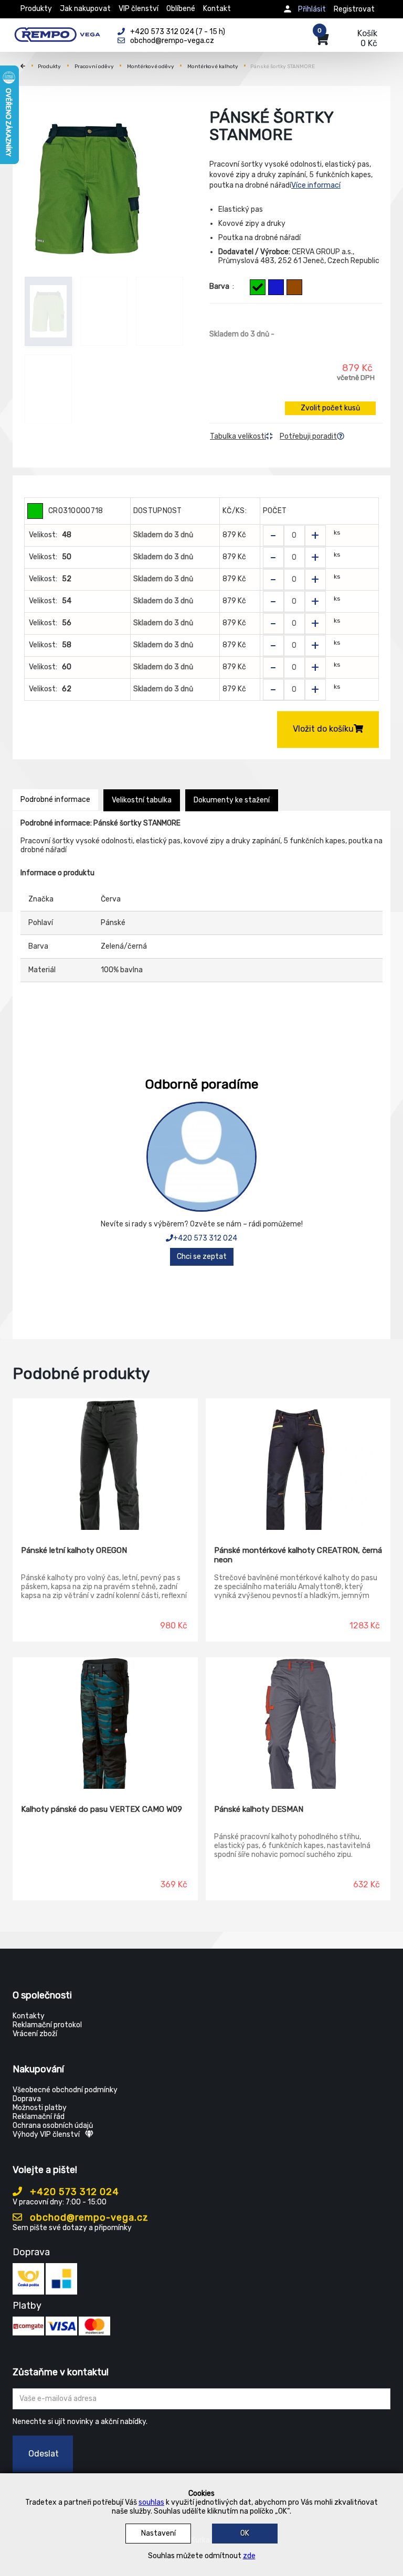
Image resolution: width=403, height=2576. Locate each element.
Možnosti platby (40, 2108)
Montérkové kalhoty (213, 67)
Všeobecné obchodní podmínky (65, 2090)
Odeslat (44, 2454)
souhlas (151, 2502)
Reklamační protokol (47, 2025)
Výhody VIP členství (46, 2134)
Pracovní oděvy (94, 67)
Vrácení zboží (35, 2034)
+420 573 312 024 (205, 1238)
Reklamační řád (39, 2117)
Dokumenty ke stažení (232, 800)
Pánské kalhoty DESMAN (259, 1809)
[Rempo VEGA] (57, 32)
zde (249, 2556)
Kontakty (29, 2016)
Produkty (36, 9)
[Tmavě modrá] (276, 287)
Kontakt (217, 9)
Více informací (316, 185)
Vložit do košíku (323, 729)
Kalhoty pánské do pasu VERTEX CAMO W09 (102, 1809)
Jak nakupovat (85, 9)
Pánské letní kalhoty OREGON (74, 1550)
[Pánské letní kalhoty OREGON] (105, 1464)
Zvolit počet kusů (330, 408)
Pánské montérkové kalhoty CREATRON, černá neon (298, 1555)
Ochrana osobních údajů (53, 2126)
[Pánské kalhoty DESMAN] (298, 1723)
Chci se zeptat (202, 1257)
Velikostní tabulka (142, 800)
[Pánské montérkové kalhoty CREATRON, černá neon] (298, 1464)
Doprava (27, 2099)
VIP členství (139, 9)
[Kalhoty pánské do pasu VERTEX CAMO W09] (105, 1723)
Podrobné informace (55, 800)
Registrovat (354, 9)
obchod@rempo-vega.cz (88, 2218)
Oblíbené (181, 9)
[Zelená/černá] (258, 287)
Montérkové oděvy (151, 67)
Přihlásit (312, 9)
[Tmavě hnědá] (294, 287)
